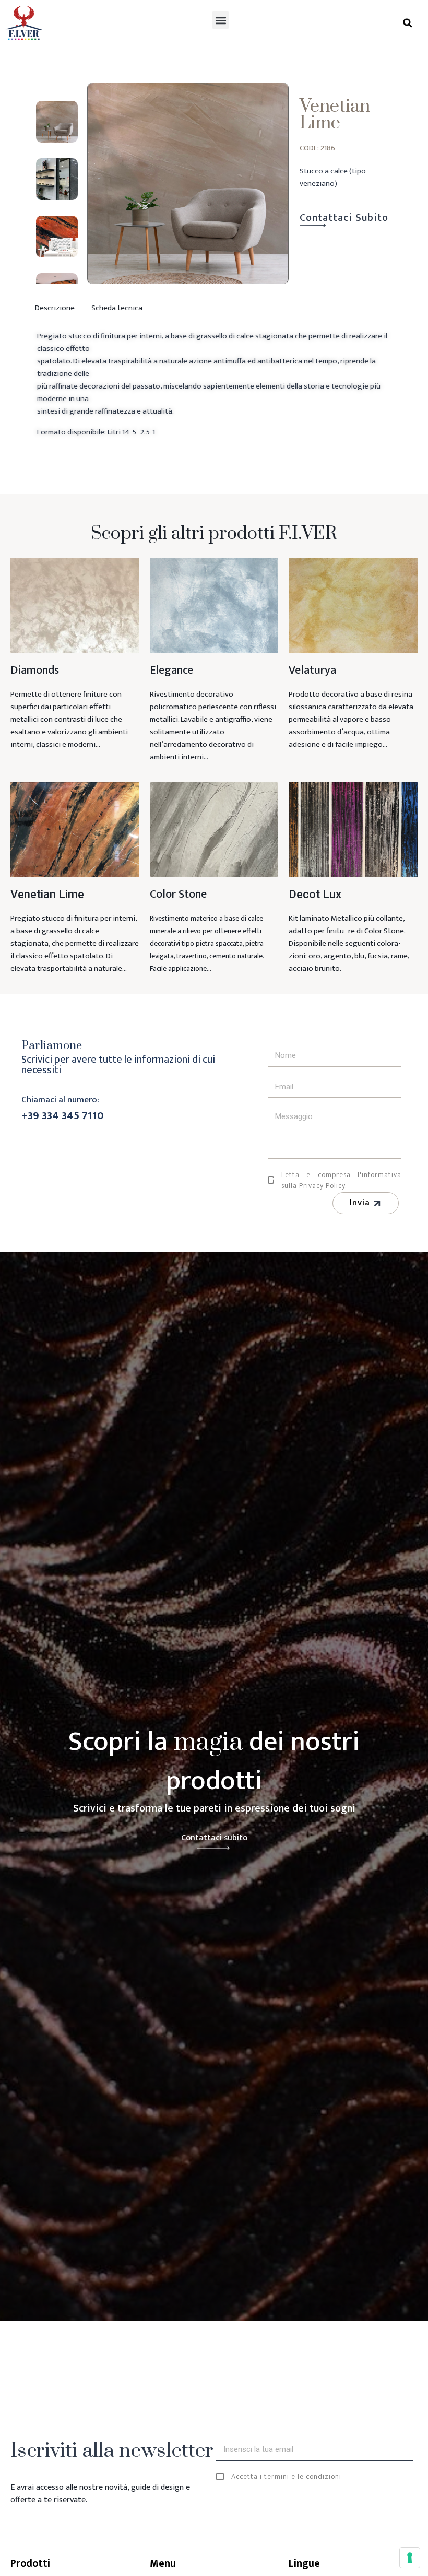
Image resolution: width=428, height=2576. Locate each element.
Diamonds (35, 670)
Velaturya (312, 670)
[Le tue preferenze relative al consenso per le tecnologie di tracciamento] (410, 2558)
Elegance (171, 670)
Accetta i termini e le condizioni (286, 2477)
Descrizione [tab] (55, 308)
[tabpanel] (214, 399)
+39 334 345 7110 (63, 1116)
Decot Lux (315, 894)
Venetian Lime (47, 894)
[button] (221, 20)
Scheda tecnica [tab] (117, 308)
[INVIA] (407, 2456)
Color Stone (178, 894)
